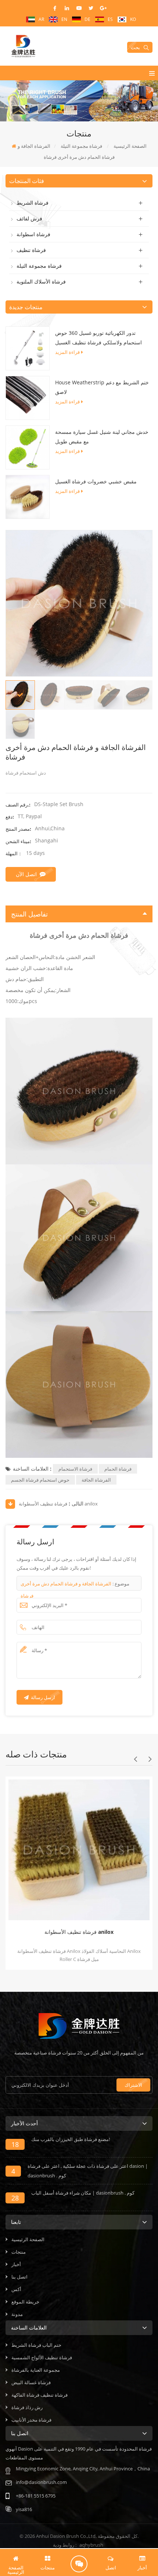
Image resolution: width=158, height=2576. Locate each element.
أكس (16, 2289)
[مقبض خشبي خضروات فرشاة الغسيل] (28, 496)
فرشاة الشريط (33, 203)
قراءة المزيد (67, 352)
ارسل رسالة (43, 1697)
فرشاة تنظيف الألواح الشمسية (42, 2357)
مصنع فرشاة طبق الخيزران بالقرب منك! (71, 2139)
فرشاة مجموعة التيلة (39, 266)
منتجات (19, 2252)
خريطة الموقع (25, 2302)
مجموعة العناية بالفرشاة (36, 2370)
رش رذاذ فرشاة (27, 2407)
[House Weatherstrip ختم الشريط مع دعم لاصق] (28, 397)
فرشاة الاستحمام (75, 1469)
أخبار (16, 2264)
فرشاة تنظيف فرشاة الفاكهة (39, 2395)
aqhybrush (91, 2545)
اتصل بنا (19, 2277)
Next (150, 1759)
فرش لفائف (29, 218)
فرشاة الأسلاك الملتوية (41, 281)
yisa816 (24, 2509)
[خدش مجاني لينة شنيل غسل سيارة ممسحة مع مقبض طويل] (28, 447)
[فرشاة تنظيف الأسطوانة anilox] (77, 1848)
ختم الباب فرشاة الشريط (36, 2345)
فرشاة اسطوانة (33, 234)
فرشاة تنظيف (31, 250)
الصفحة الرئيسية (28, 2239)
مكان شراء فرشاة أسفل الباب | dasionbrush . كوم (83, 2193)
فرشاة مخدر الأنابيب (31, 2420)
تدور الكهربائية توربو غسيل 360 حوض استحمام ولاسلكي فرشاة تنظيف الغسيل (98, 338)
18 (15, 2144)
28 (15, 2198)
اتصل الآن (26, 874)
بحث (135, 47)
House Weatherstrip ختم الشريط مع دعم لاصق (102, 387)
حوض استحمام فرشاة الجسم (40, 1480)
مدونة (17, 2314)
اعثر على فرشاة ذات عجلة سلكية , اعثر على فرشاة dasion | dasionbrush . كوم (88, 2171)
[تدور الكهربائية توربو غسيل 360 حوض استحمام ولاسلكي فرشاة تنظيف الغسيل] (28, 348)
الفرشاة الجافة (96, 1480)
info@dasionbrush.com (41, 2482)
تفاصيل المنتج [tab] (29, 914)
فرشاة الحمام (118, 1469)
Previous (135, 1759)
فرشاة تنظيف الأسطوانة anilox (58, 1504)
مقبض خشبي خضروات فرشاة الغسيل (96, 481)
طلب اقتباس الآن (79, 2564)
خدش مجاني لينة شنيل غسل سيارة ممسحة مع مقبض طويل (102, 437)
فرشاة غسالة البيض (31, 2382)
